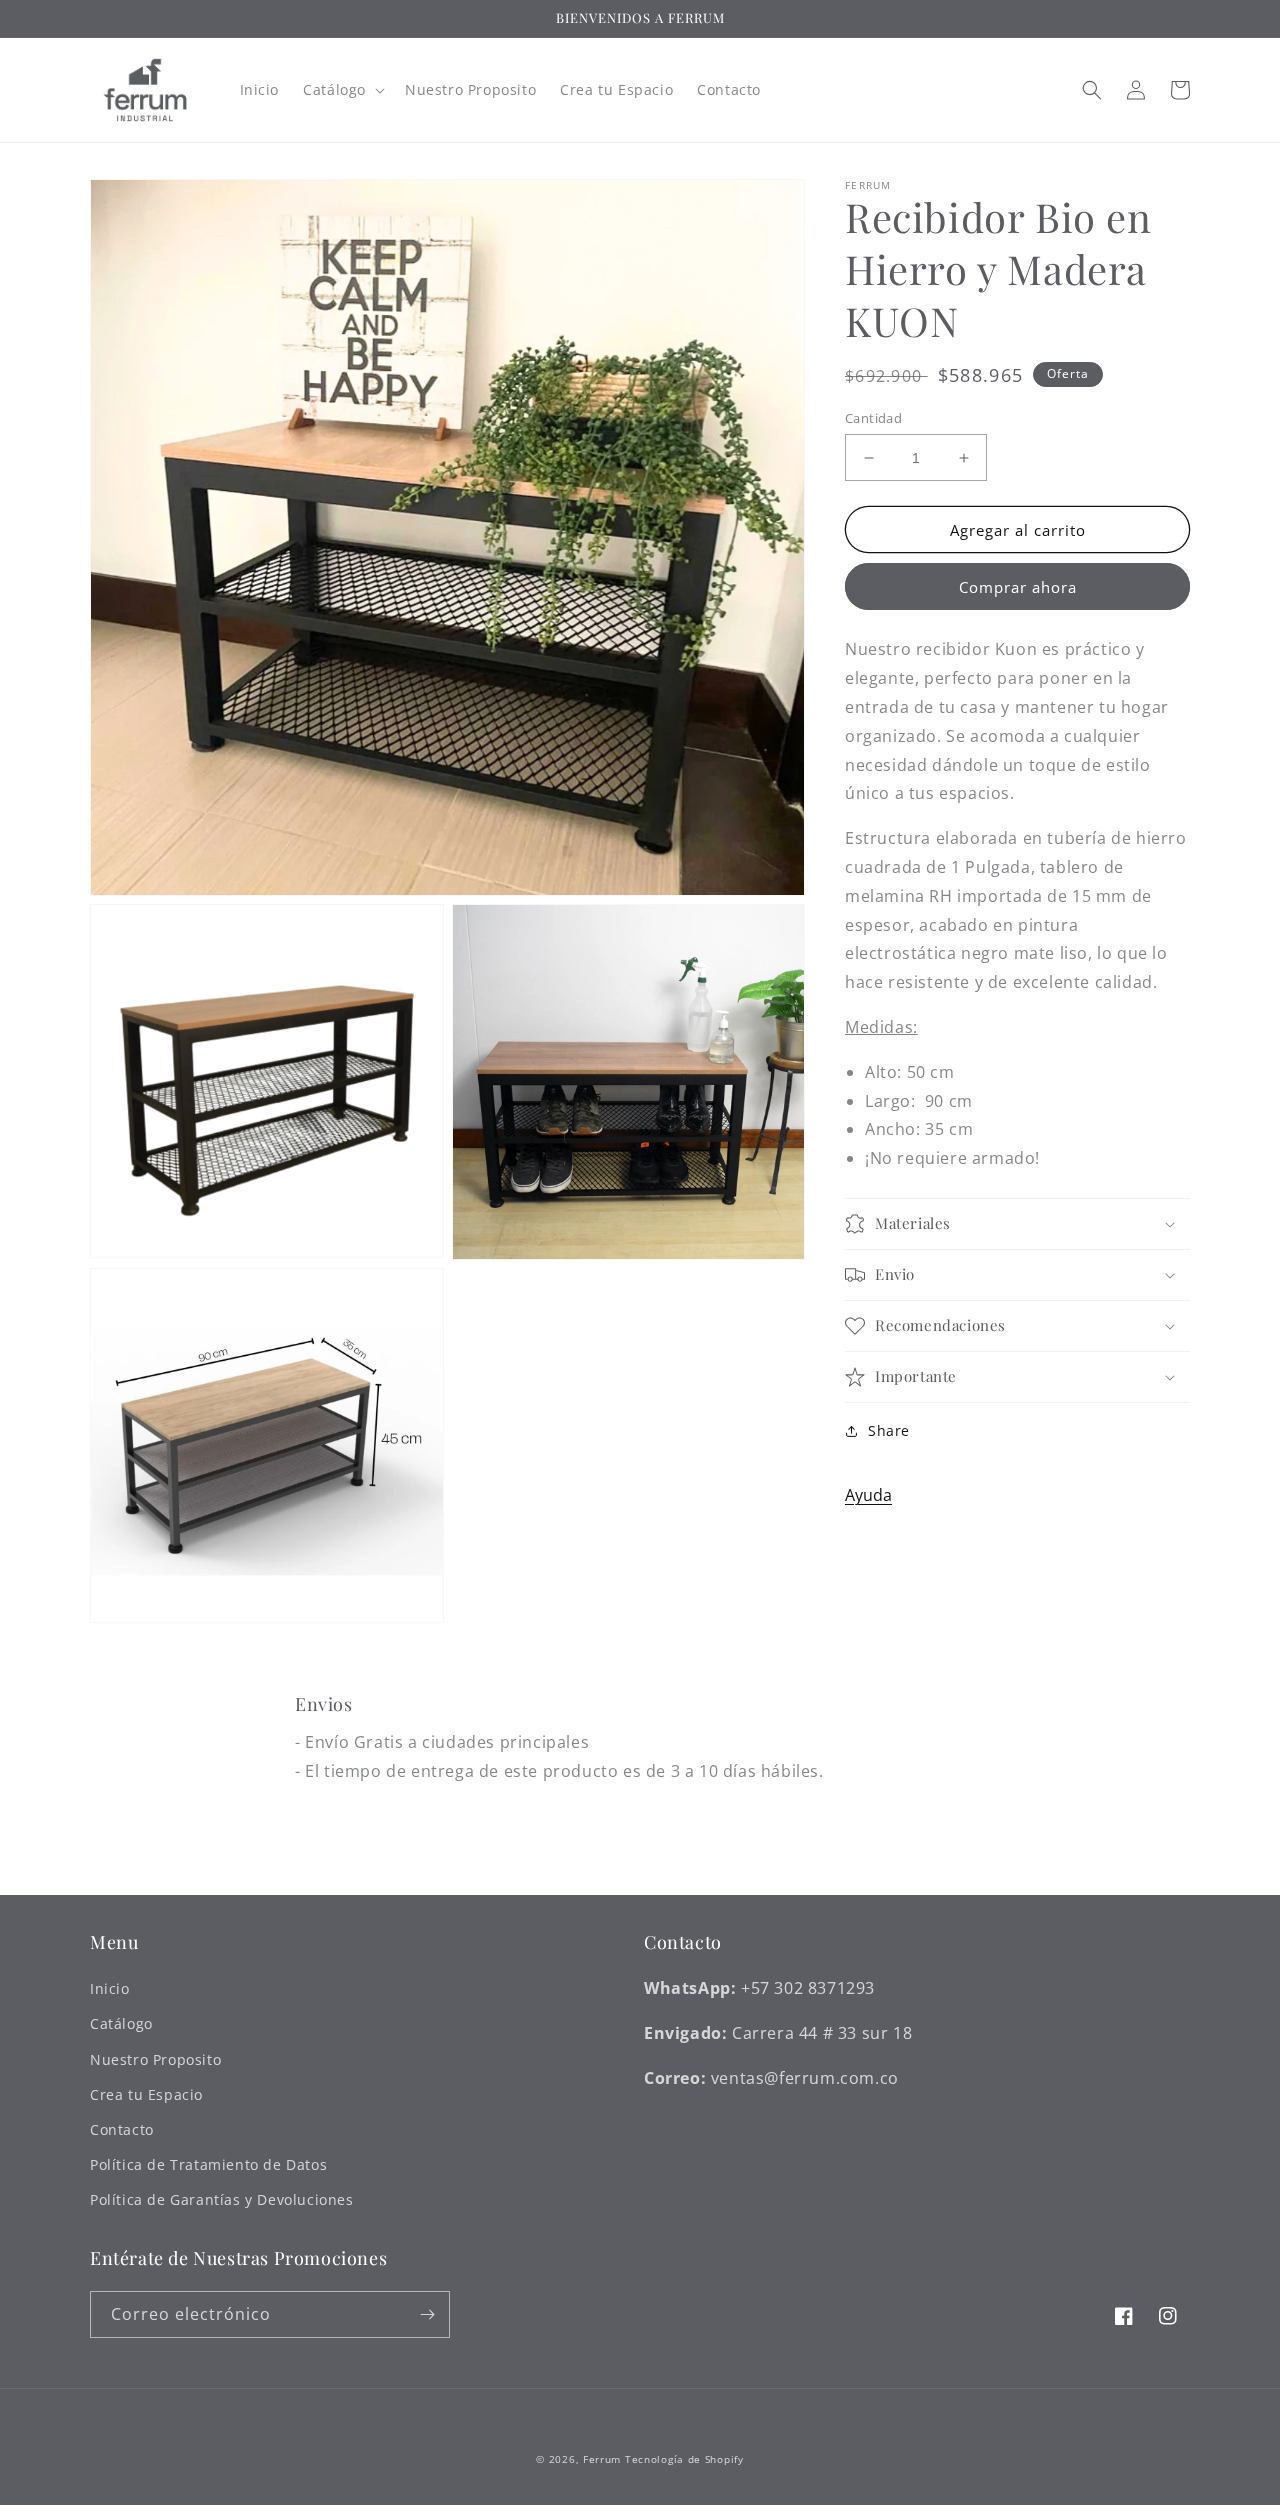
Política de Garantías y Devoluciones (222, 2199)
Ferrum (602, 2459)
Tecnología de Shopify (684, 2459)
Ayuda (868, 1495)
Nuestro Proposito (155, 2059)
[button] (342, 90)
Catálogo (121, 2023)
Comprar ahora (1018, 588)
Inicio (110, 1988)
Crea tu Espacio (146, 2094)
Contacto (122, 2129)
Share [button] (889, 1430)
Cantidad (873, 418)
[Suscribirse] (427, 2314)
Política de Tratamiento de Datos (208, 2164)
